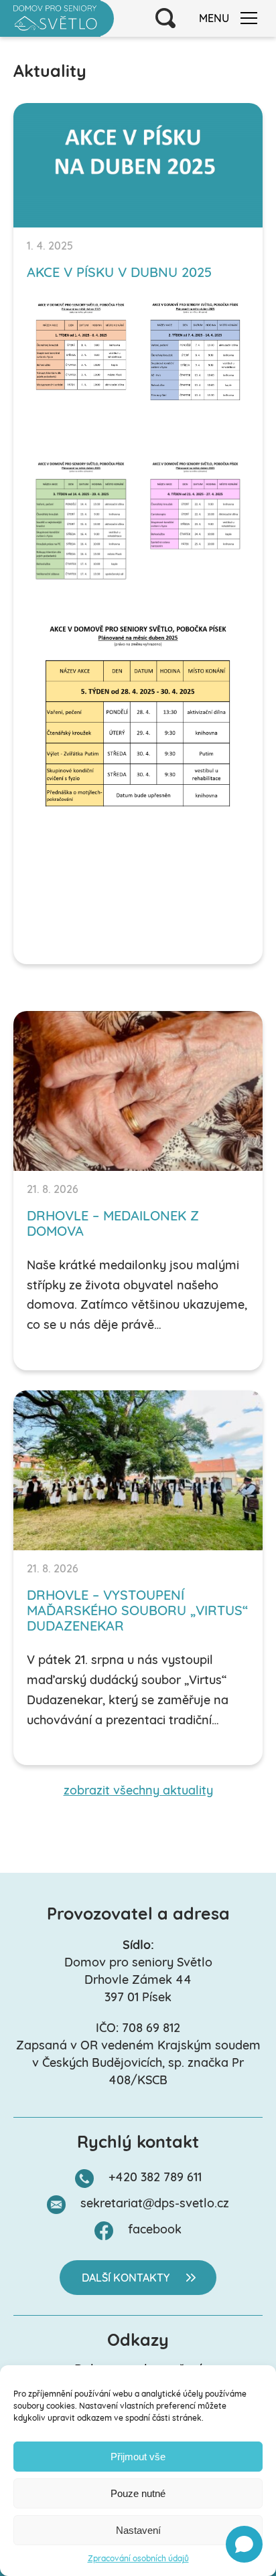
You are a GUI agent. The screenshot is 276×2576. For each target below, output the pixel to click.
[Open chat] (244, 2544)
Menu (214, 19)
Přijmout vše (138, 2457)
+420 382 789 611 (155, 2179)
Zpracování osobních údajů (138, 2559)
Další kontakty (126, 2279)
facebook (155, 2231)
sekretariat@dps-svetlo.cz (155, 2205)
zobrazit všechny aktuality (138, 1792)
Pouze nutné (138, 2493)
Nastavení (138, 2530)
